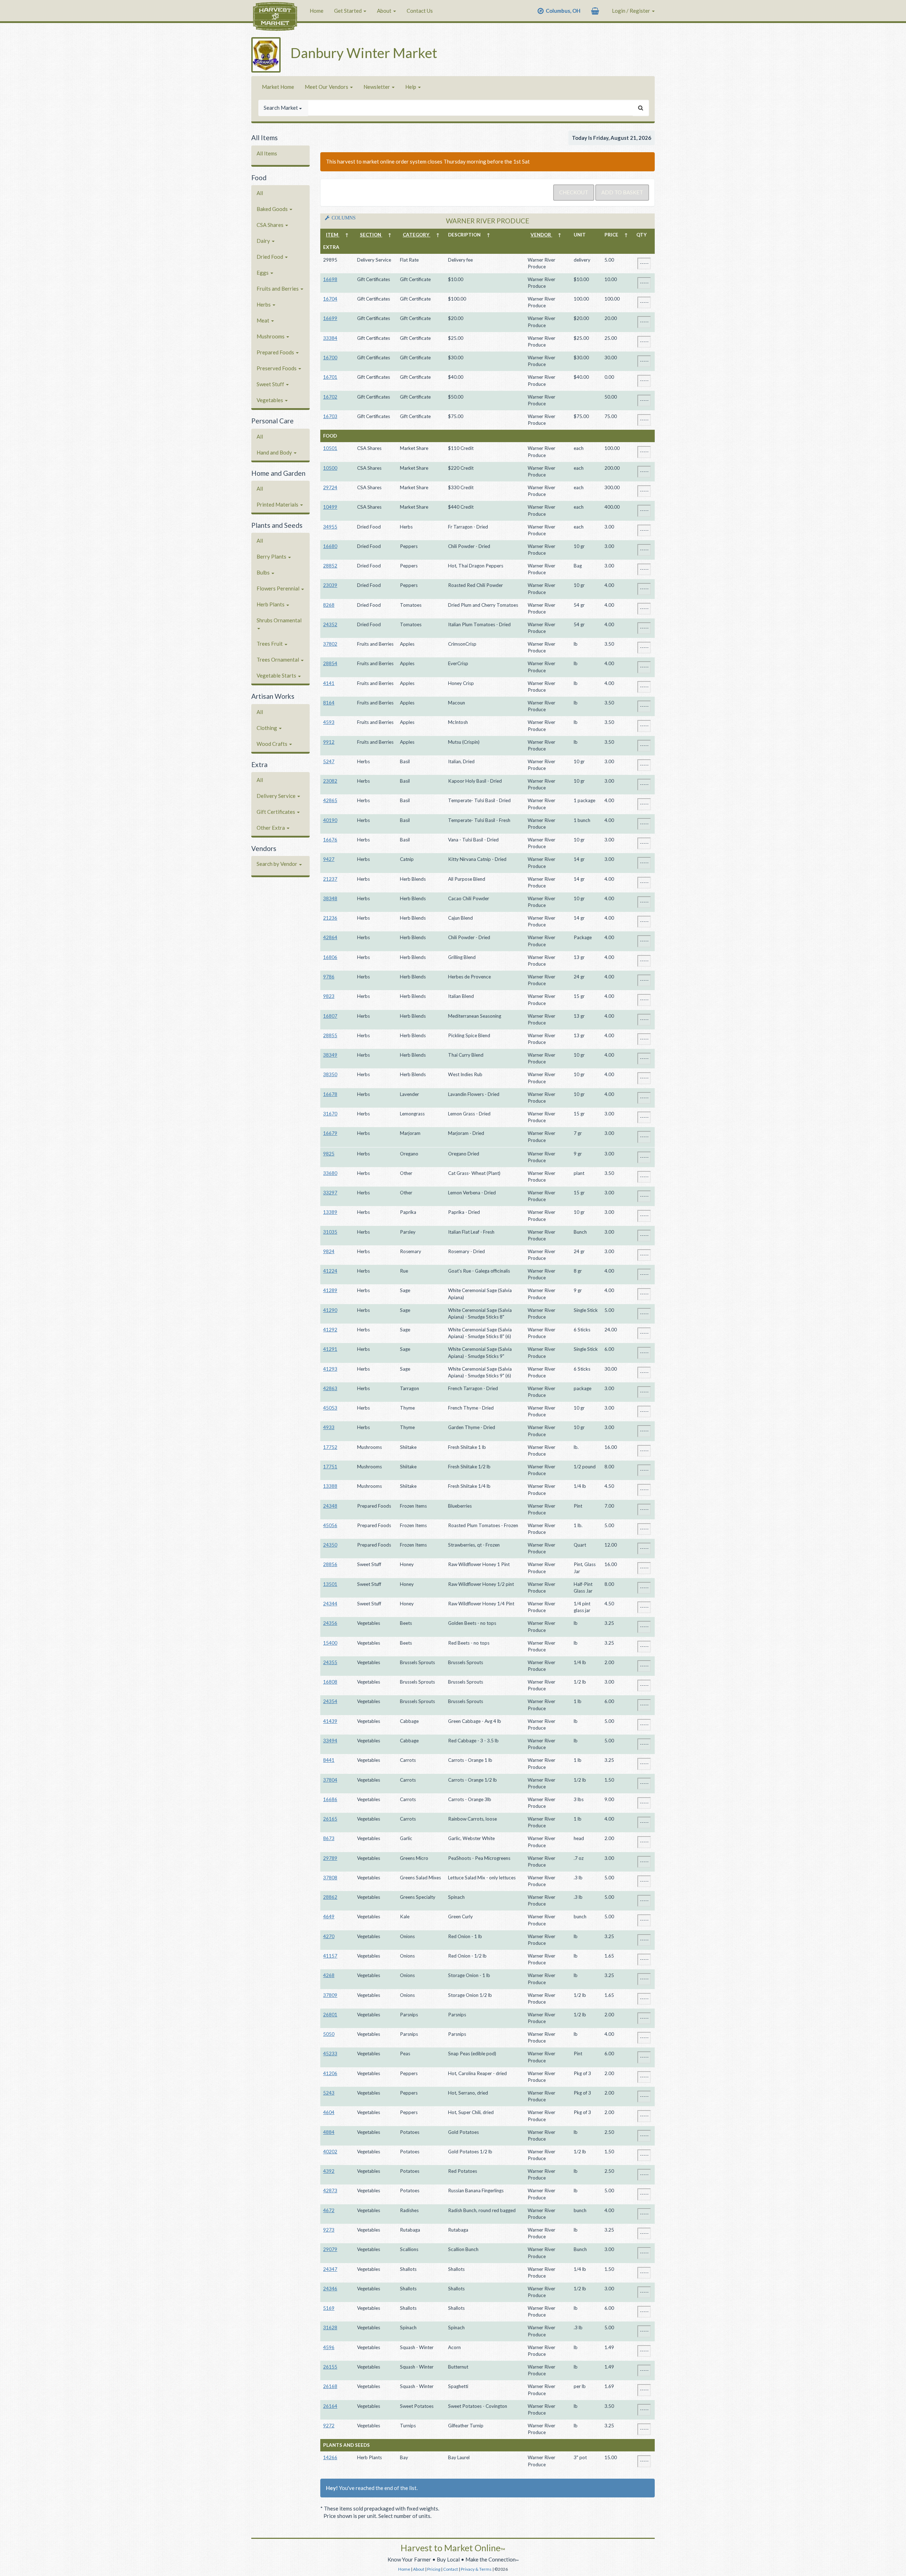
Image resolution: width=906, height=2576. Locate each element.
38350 (330, 1074)
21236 (330, 918)
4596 (329, 2347)
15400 (330, 1643)
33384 (330, 338)
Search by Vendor (277, 864)
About (385, 11)
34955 (330, 527)
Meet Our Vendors (327, 87)
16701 (330, 377)
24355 (330, 1662)
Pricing (434, 2569)
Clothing (267, 728)
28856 (330, 1564)
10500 (330, 468)
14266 (330, 2457)
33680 (330, 1173)
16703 (330, 416)
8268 (329, 605)
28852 (330, 566)
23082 (330, 781)
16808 (330, 1682)
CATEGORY (417, 235)
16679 (330, 1133)
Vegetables (270, 400)
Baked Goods (273, 209)
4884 (329, 2132)
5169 (329, 2308)
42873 (330, 2191)
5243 (329, 2093)
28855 (330, 1035)
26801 (330, 2015)
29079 (330, 2249)
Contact (451, 2569)
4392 (329, 2171)
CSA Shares (271, 225)
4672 (329, 2210)
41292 (330, 1330)
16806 (330, 957)
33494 (330, 1741)
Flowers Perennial (279, 588)
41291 (330, 1349)
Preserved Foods (277, 368)
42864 (330, 937)
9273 (329, 2230)
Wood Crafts (273, 744)
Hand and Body (275, 452)
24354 (330, 1701)
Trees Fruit (270, 644)
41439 (330, 1721)
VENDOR (541, 235)
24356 (330, 1623)
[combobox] (471, 108)
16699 (330, 318)
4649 (329, 1917)
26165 (330, 1819)
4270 (329, 1936)
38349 (330, 1055)
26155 (330, 2367)
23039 (330, 585)
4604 (329, 2112)
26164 (330, 2406)
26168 (330, 2386)
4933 (329, 1427)
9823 (329, 996)
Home (317, 11)
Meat (263, 320)
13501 (330, 1584)
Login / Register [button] (632, 11)
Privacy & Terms (476, 2569)
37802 (330, 644)
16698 (330, 279)
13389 (330, 1212)
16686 (330, 1799)
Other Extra (271, 828)
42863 (330, 1388)
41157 (330, 1956)
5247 (329, 761)
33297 (330, 1193)
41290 (330, 1310)
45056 (330, 1525)
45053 (330, 1408)
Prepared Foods (276, 352)
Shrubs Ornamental (279, 620)
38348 (330, 898)
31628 (330, 2327)
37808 (330, 1878)
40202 (330, 2152)
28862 (330, 1897)
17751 (330, 1467)
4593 (329, 722)
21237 (330, 879)
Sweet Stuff (271, 384)
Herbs (264, 304)
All (260, 193)
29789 (330, 1858)
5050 (329, 2034)
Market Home (278, 87)
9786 (329, 977)
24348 (330, 1506)
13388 (330, 1486)
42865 (330, 800)
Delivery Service (277, 796)
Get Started (348, 11)
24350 (330, 1545)
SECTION (371, 235)
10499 (330, 507)
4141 (329, 683)
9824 (329, 1251)
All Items (267, 153)
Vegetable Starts (277, 675)
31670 (330, 1114)
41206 (330, 2073)
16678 (330, 1094)
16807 (330, 1016)
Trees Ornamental (278, 659)
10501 (330, 448)
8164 (329, 703)
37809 (330, 1995)
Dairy (264, 241)
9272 (329, 2426)
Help (411, 87)
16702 (330, 397)
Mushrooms (271, 336)
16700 (330, 358)
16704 (330, 299)
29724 (330, 487)
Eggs (263, 273)
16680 (330, 546)
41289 (330, 1290)
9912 (329, 742)
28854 (330, 663)
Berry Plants (272, 556)
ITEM (333, 235)
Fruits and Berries (278, 289)
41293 (330, 1369)
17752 (330, 1447)
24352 (330, 624)
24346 (330, 2289)
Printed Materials (278, 504)
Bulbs (264, 572)
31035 (330, 1232)
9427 (329, 859)
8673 (329, 1838)
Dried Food (270, 257)
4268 (329, 1975)
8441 (329, 1760)
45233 (330, 2054)
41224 (330, 1271)
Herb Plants (271, 604)
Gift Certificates (276, 812)
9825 (329, 1154)
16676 (330, 840)
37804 (330, 1780)
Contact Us (420, 11)
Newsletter (377, 87)
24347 (330, 2269)
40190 (330, 820)
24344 (330, 1604)
